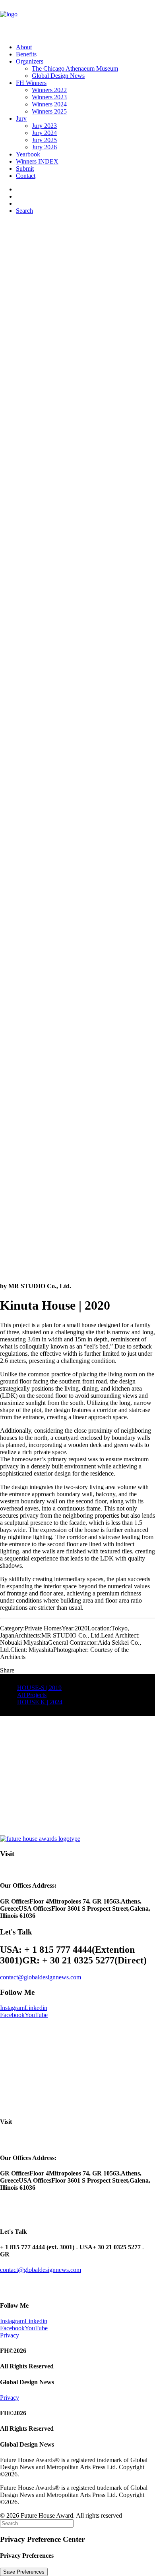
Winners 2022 (49, 90)
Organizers (30, 61)
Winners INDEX (37, 161)
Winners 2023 (49, 97)
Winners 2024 (49, 104)
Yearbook (28, 154)
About (24, 47)
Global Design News (58, 76)
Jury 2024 (44, 133)
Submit (25, 169)
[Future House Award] (77, 19)
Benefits (26, 54)
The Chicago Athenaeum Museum (75, 68)
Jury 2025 (44, 140)
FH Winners (31, 83)
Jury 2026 (44, 147)
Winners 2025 (49, 111)
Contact (26, 176)
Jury (21, 118)
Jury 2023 (44, 126)
